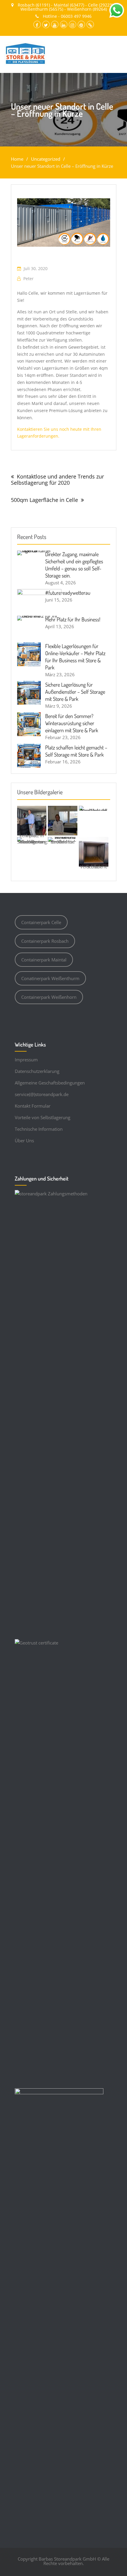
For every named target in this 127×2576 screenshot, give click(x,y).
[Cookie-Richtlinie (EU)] (90, 24)
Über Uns (24, 1141)
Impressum (26, 1060)
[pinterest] (81, 24)
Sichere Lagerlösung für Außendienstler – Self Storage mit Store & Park (75, 692)
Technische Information (39, 1129)
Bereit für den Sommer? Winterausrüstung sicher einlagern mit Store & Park (72, 723)
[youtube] (55, 24)
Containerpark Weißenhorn (49, 997)
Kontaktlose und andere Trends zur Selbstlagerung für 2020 (57, 480)
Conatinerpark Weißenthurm (50, 978)
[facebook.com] (37, 24)
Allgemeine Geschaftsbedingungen (50, 1083)
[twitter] (46, 24)
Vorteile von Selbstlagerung (43, 1117)
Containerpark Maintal (44, 960)
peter (29, 279)
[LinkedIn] (64, 24)
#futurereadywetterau (68, 593)
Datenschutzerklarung (37, 1071)
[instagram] (73, 24)
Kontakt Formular (33, 1106)
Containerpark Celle (41, 922)
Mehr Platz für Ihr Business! (73, 619)
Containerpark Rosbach (45, 941)
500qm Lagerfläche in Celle (44, 500)
